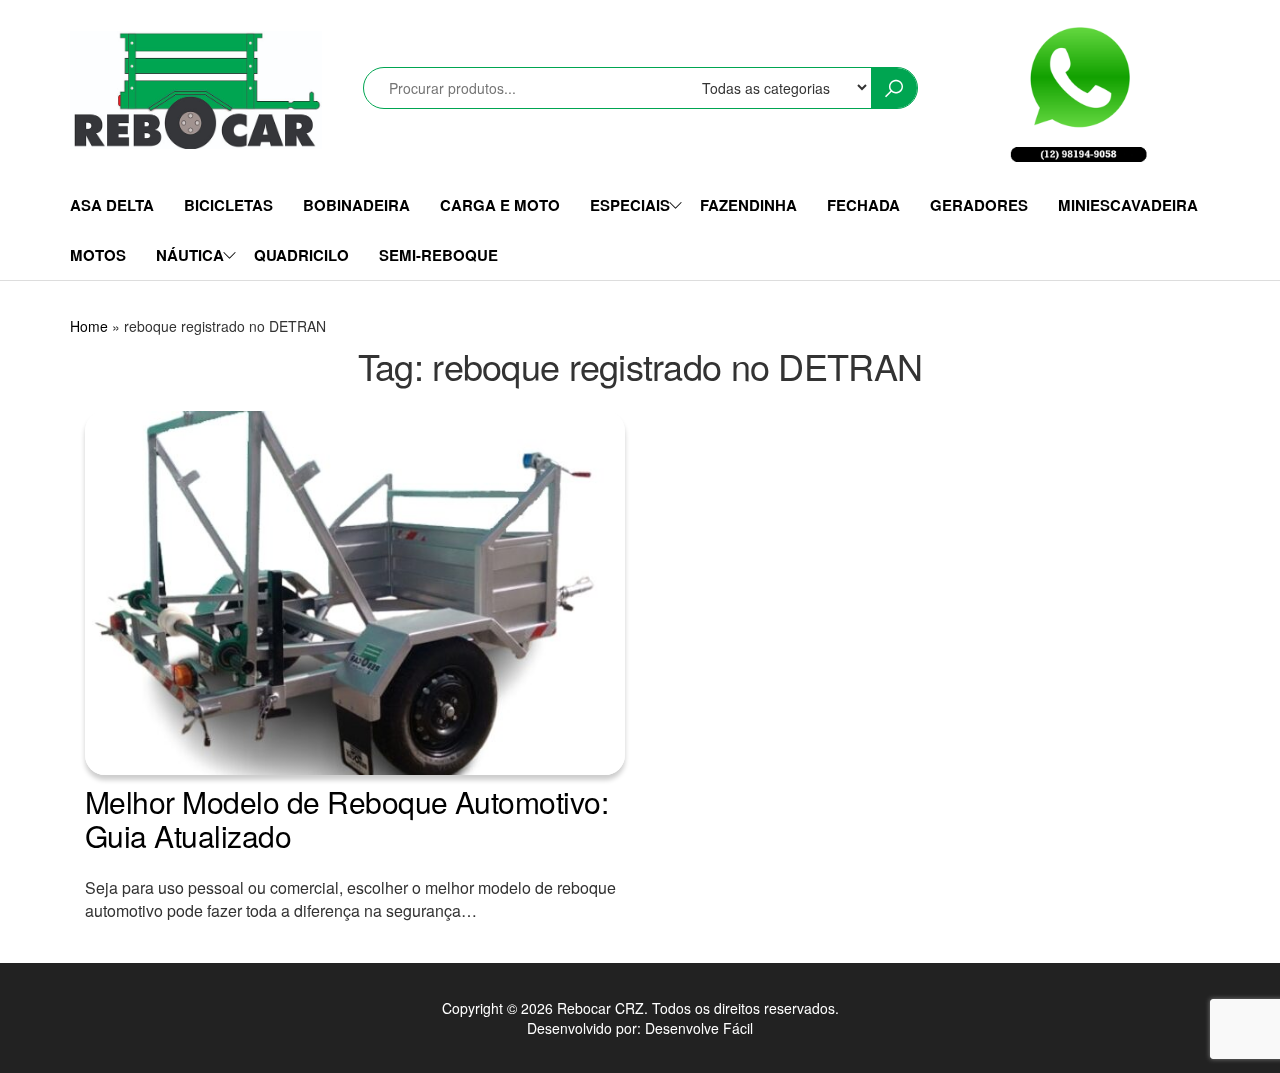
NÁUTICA (190, 255)
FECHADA (863, 205)
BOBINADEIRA (356, 205)
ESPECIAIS (630, 205)
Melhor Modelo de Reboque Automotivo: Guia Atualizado (346, 818)
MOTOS (98, 255)
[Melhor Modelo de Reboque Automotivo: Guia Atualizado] (355, 591)
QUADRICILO (301, 255)
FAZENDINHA (748, 205)
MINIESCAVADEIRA (1128, 205)
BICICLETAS (228, 205)
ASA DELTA (112, 205)
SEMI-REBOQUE (438, 255)
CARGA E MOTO (500, 205)
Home (89, 326)
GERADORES (979, 205)
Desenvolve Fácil (699, 1028)
